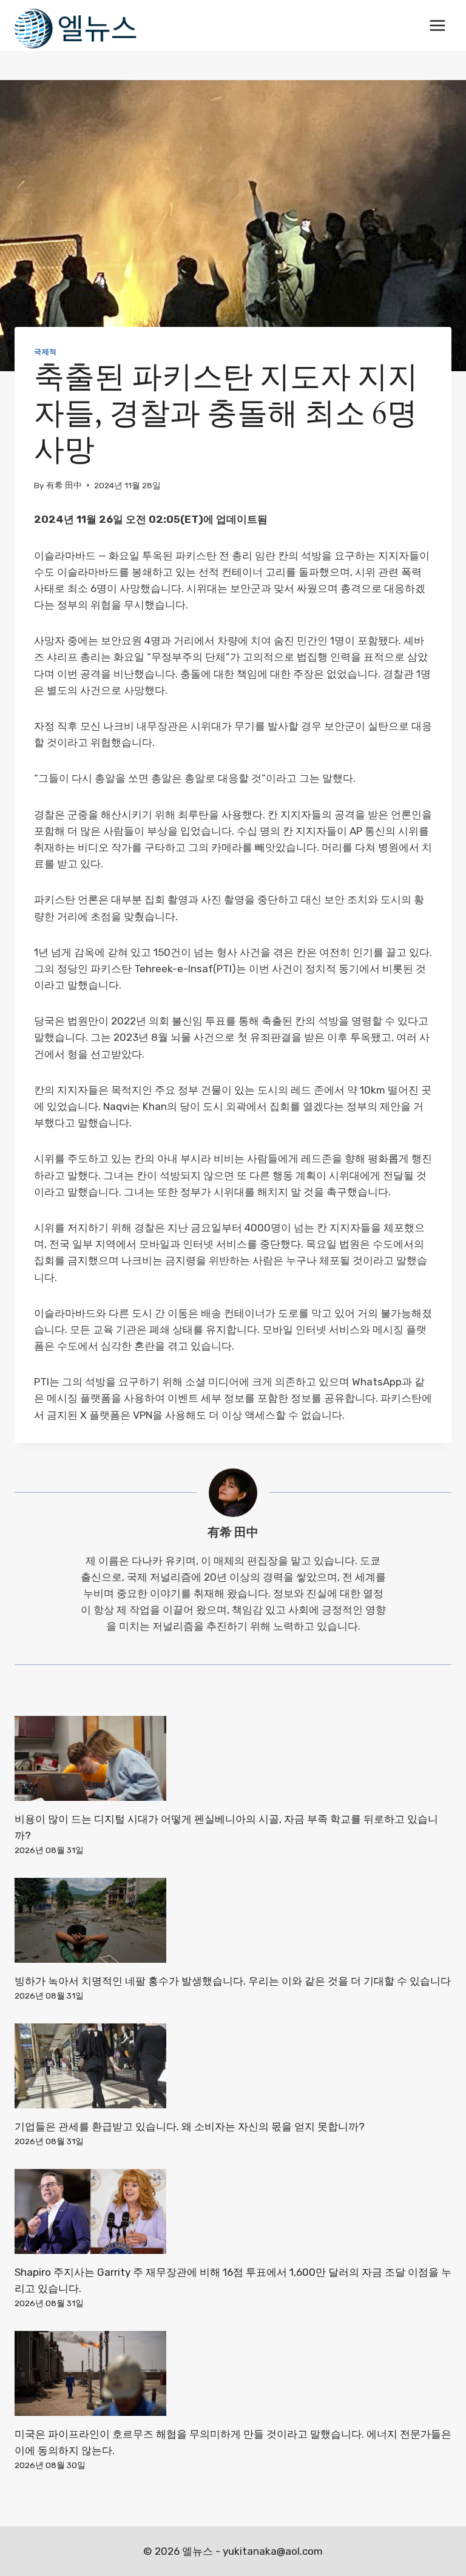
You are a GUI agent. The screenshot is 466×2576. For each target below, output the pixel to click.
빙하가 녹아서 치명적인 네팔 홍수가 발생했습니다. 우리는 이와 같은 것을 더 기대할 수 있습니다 (233, 1981)
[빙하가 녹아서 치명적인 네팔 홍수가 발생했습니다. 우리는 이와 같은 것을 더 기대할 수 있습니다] (233, 1920)
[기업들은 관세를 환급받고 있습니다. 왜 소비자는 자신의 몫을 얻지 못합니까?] (233, 2066)
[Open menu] (437, 25)
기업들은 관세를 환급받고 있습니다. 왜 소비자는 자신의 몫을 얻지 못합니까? (190, 2127)
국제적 (46, 352)
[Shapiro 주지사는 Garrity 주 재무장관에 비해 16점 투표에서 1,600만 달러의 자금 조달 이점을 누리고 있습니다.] (233, 2211)
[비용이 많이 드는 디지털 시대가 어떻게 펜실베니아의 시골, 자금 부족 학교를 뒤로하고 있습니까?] (233, 1758)
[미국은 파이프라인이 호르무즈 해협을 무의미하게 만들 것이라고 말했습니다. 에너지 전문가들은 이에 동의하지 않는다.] (233, 2373)
